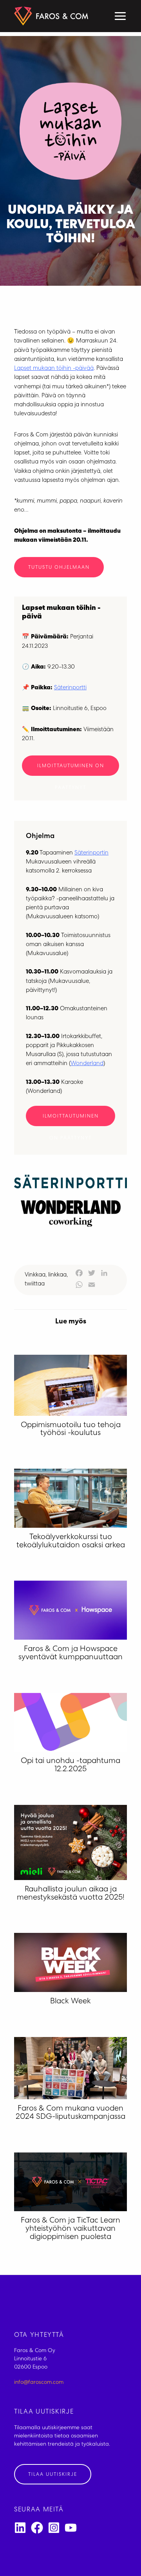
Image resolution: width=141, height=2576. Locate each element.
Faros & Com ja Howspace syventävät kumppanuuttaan (70, 1654)
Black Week (70, 2002)
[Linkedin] (20, 2528)
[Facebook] (37, 2528)
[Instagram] (54, 2528)
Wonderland (87, 1064)
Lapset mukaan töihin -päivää (54, 369)
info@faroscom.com (39, 2383)
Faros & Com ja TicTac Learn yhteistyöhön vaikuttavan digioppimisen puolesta (70, 2229)
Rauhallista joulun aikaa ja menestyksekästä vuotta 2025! (71, 1894)
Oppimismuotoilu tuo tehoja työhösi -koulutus (71, 1430)
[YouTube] (71, 2528)
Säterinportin (91, 853)
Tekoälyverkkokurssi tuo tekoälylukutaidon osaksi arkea (71, 1542)
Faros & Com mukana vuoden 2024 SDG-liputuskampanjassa (70, 2113)
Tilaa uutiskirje (53, 2475)
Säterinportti (70, 688)
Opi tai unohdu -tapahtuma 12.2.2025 (70, 1766)
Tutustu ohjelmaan (59, 568)
